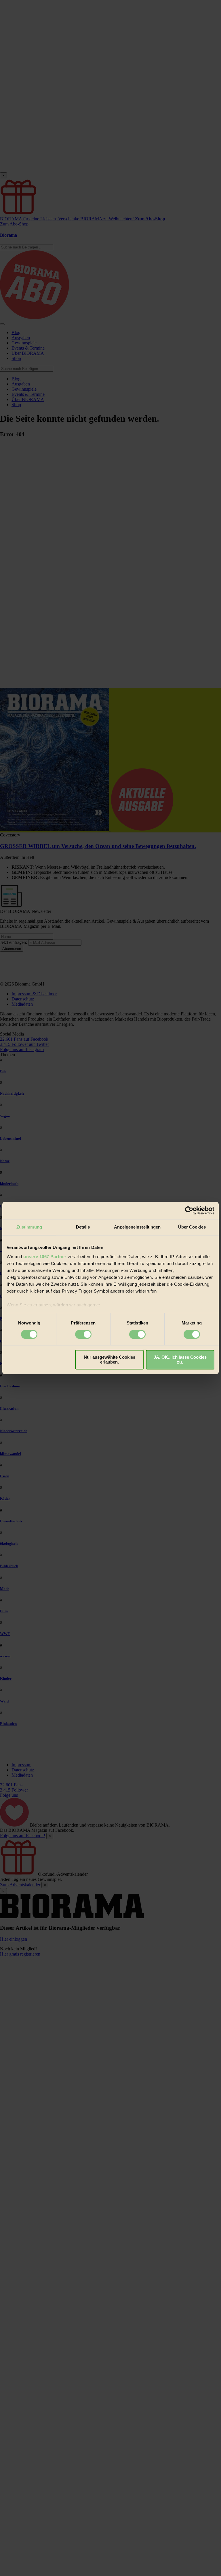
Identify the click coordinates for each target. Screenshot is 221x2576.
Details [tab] (83, 1227)
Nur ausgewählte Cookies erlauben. (109, 1360)
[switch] (83, 1334)
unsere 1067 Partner (45, 1257)
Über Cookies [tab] (192, 1227)
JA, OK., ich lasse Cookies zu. (180, 1360)
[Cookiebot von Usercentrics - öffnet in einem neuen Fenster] (189, 1210)
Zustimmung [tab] (29, 1227)
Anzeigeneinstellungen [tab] (137, 1227)
